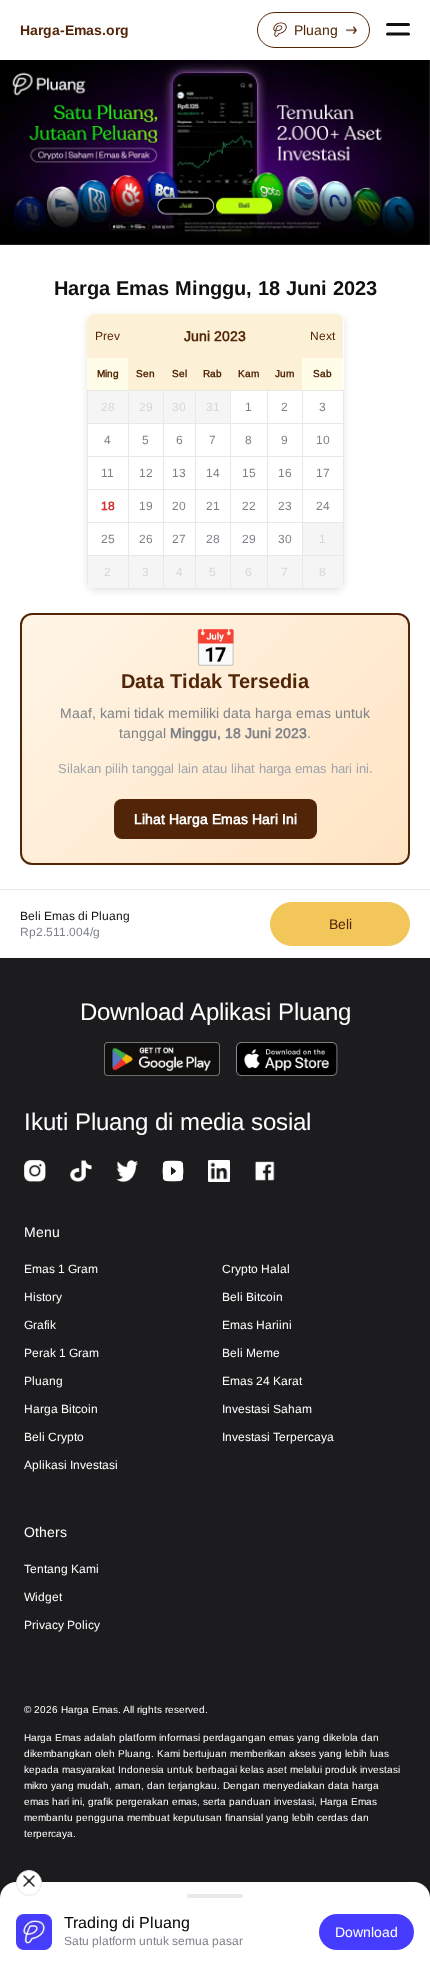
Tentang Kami (61, 1569)
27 (179, 539)
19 (146, 506)
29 (146, 407)
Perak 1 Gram (61, 1353)
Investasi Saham (267, 1409)
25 (108, 539)
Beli (340, 924)
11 (107, 473)
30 (179, 407)
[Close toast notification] (29, 1883)
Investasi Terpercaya (278, 1437)
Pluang (316, 30)
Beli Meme (251, 1353)
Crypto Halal (256, 1269)
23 (285, 506)
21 (213, 506)
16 (285, 473)
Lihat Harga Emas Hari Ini (215, 819)
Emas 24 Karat (262, 1381)
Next (322, 336)
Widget (43, 1597)
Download (366, 1932)
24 (323, 506)
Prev (107, 336)
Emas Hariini (257, 1325)
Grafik (40, 1325)
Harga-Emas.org (74, 30)
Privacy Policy (62, 1625)
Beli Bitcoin (252, 1297)
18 (108, 506)
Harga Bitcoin (61, 1409)
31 (213, 407)
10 (323, 440)
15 (249, 473)
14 (213, 473)
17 (323, 473)
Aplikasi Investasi (71, 1465)
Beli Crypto (54, 1437)
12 (146, 473)
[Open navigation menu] (398, 30)
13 (179, 473)
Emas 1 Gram (61, 1269)
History (43, 1297)
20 (179, 506)
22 (249, 506)
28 (108, 407)
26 (146, 539)
